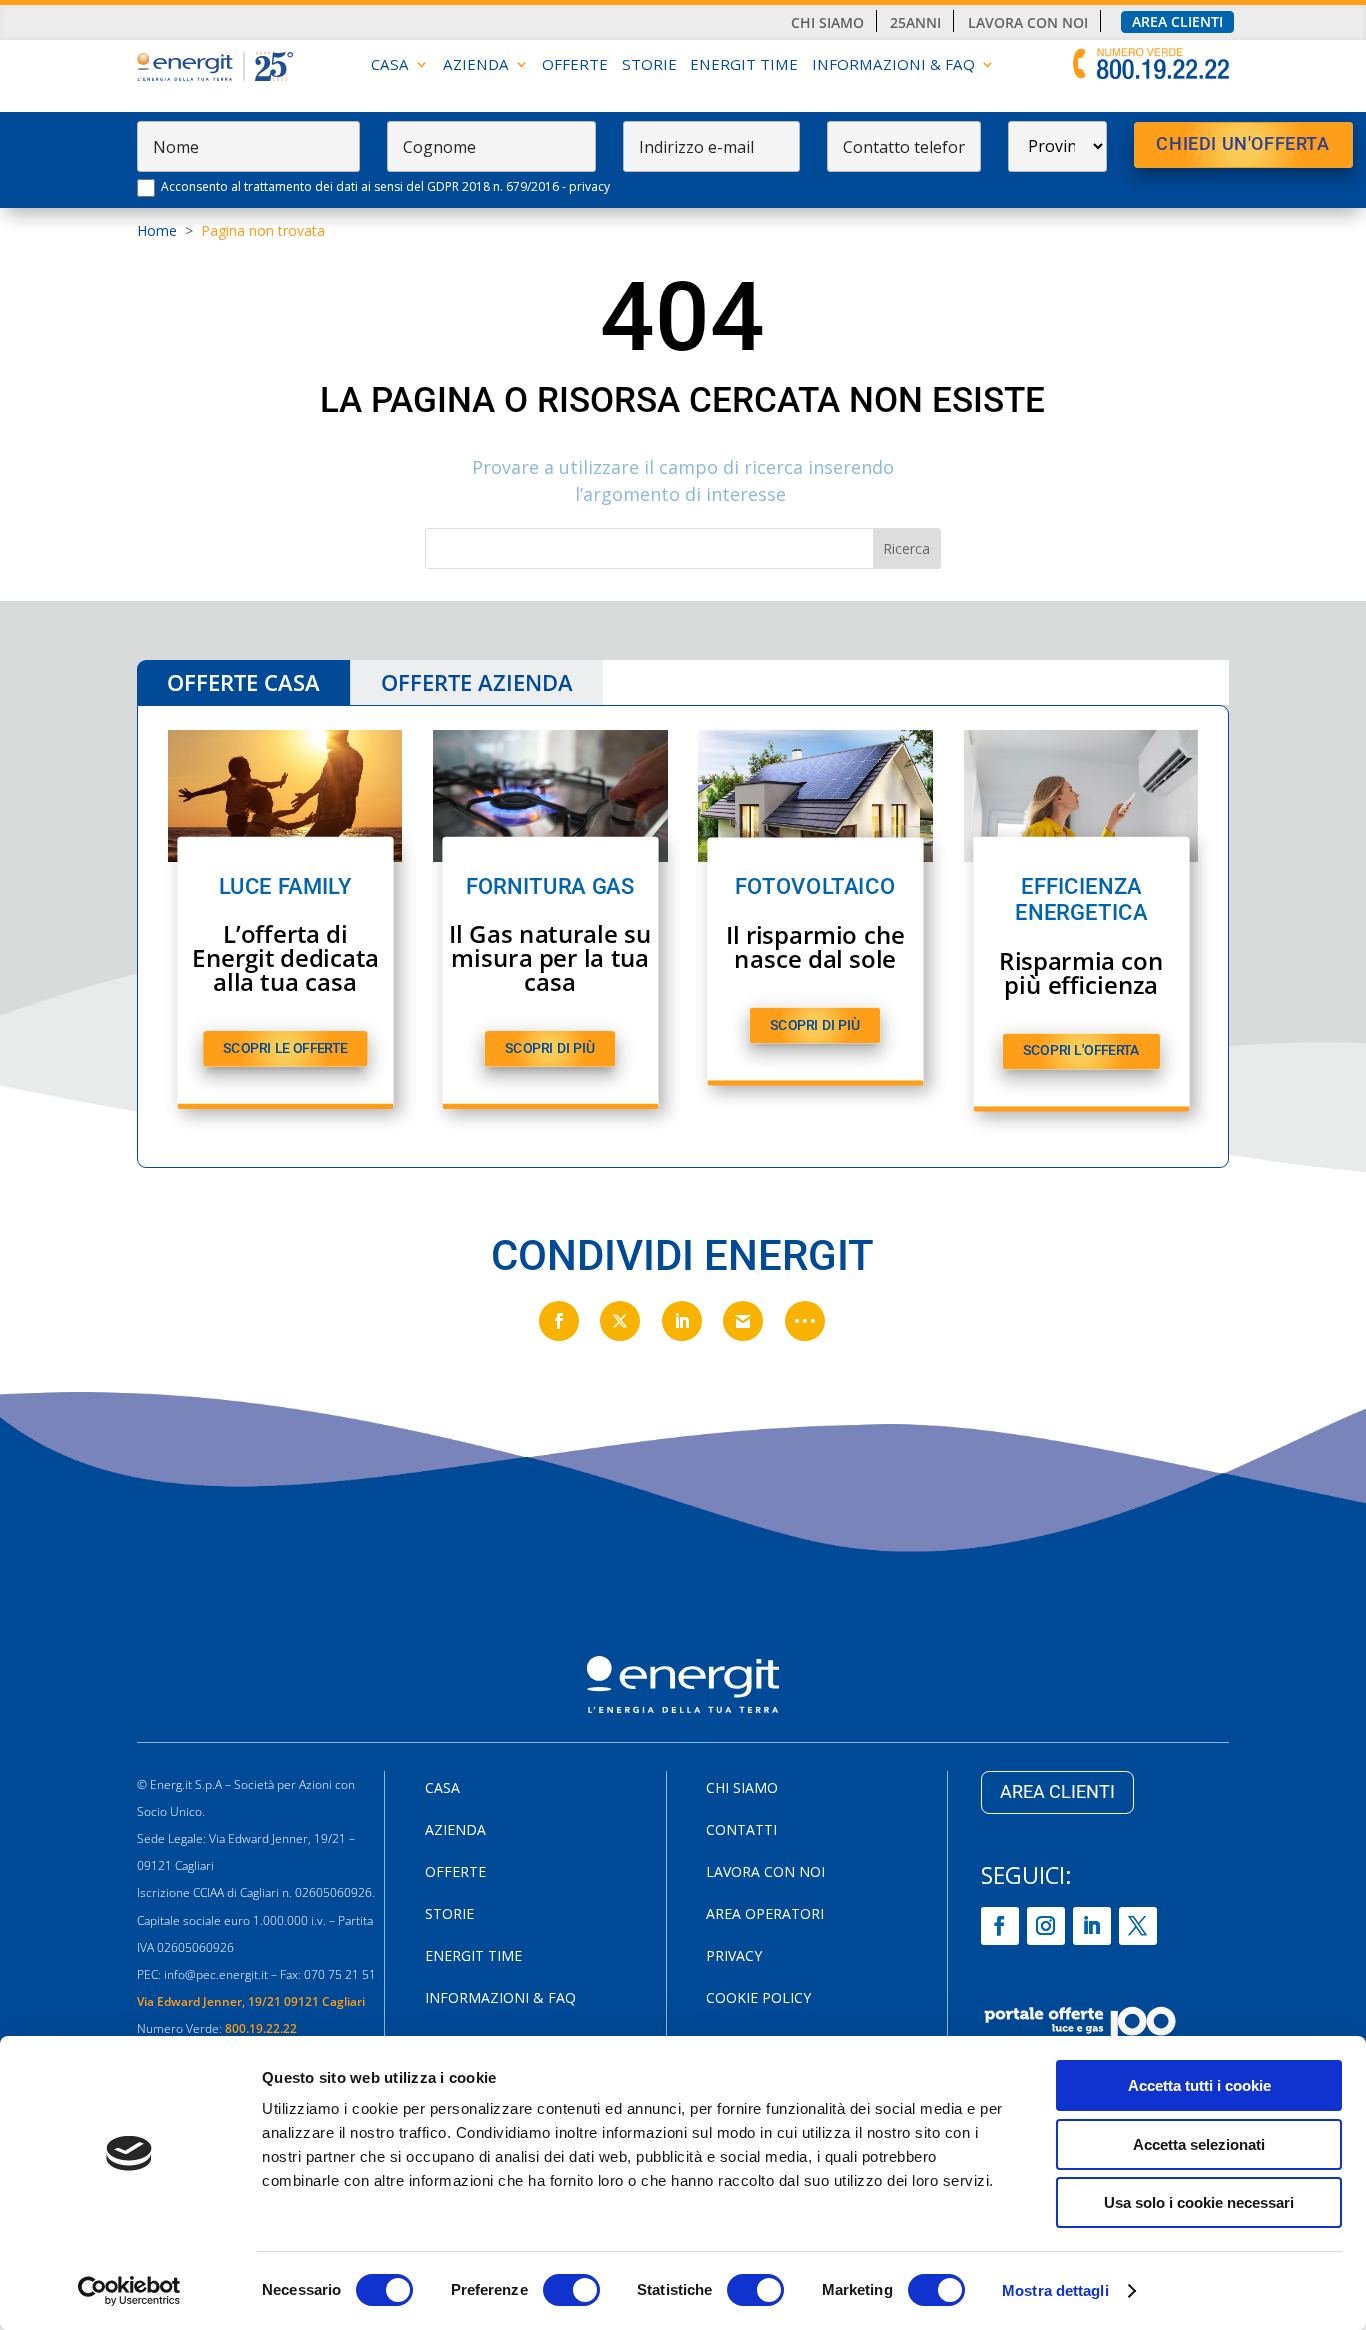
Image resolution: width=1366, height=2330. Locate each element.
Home (157, 230)
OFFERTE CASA (243, 682)
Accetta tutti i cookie (1199, 2085)
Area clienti (1177, 22)
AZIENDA (476, 65)
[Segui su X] (1138, 1926)
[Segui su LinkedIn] (1092, 1926)
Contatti (741, 1831)
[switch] (571, 2290)
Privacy (734, 1957)
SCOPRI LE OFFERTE (285, 1048)
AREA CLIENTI (1057, 1791)
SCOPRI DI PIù (550, 1048)
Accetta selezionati (1199, 2144)
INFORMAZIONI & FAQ (893, 65)
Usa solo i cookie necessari (1199, 2202)
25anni (915, 23)
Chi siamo (827, 23)
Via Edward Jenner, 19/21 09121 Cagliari (251, 2001)
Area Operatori (765, 1915)
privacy (589, 186)
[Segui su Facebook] (1000, 1926)
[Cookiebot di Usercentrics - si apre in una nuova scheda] (129, 2291)
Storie (649, 65)
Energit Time (744, 65)
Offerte (575, 65)
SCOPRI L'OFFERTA (1081, 1050)
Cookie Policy (758, 1999)
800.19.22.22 (261, 2028)
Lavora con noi (1028, 23)
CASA (390, 65)
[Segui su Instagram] (1046, 1926)
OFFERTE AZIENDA (477, 682)
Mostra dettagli (1055, 2290)
